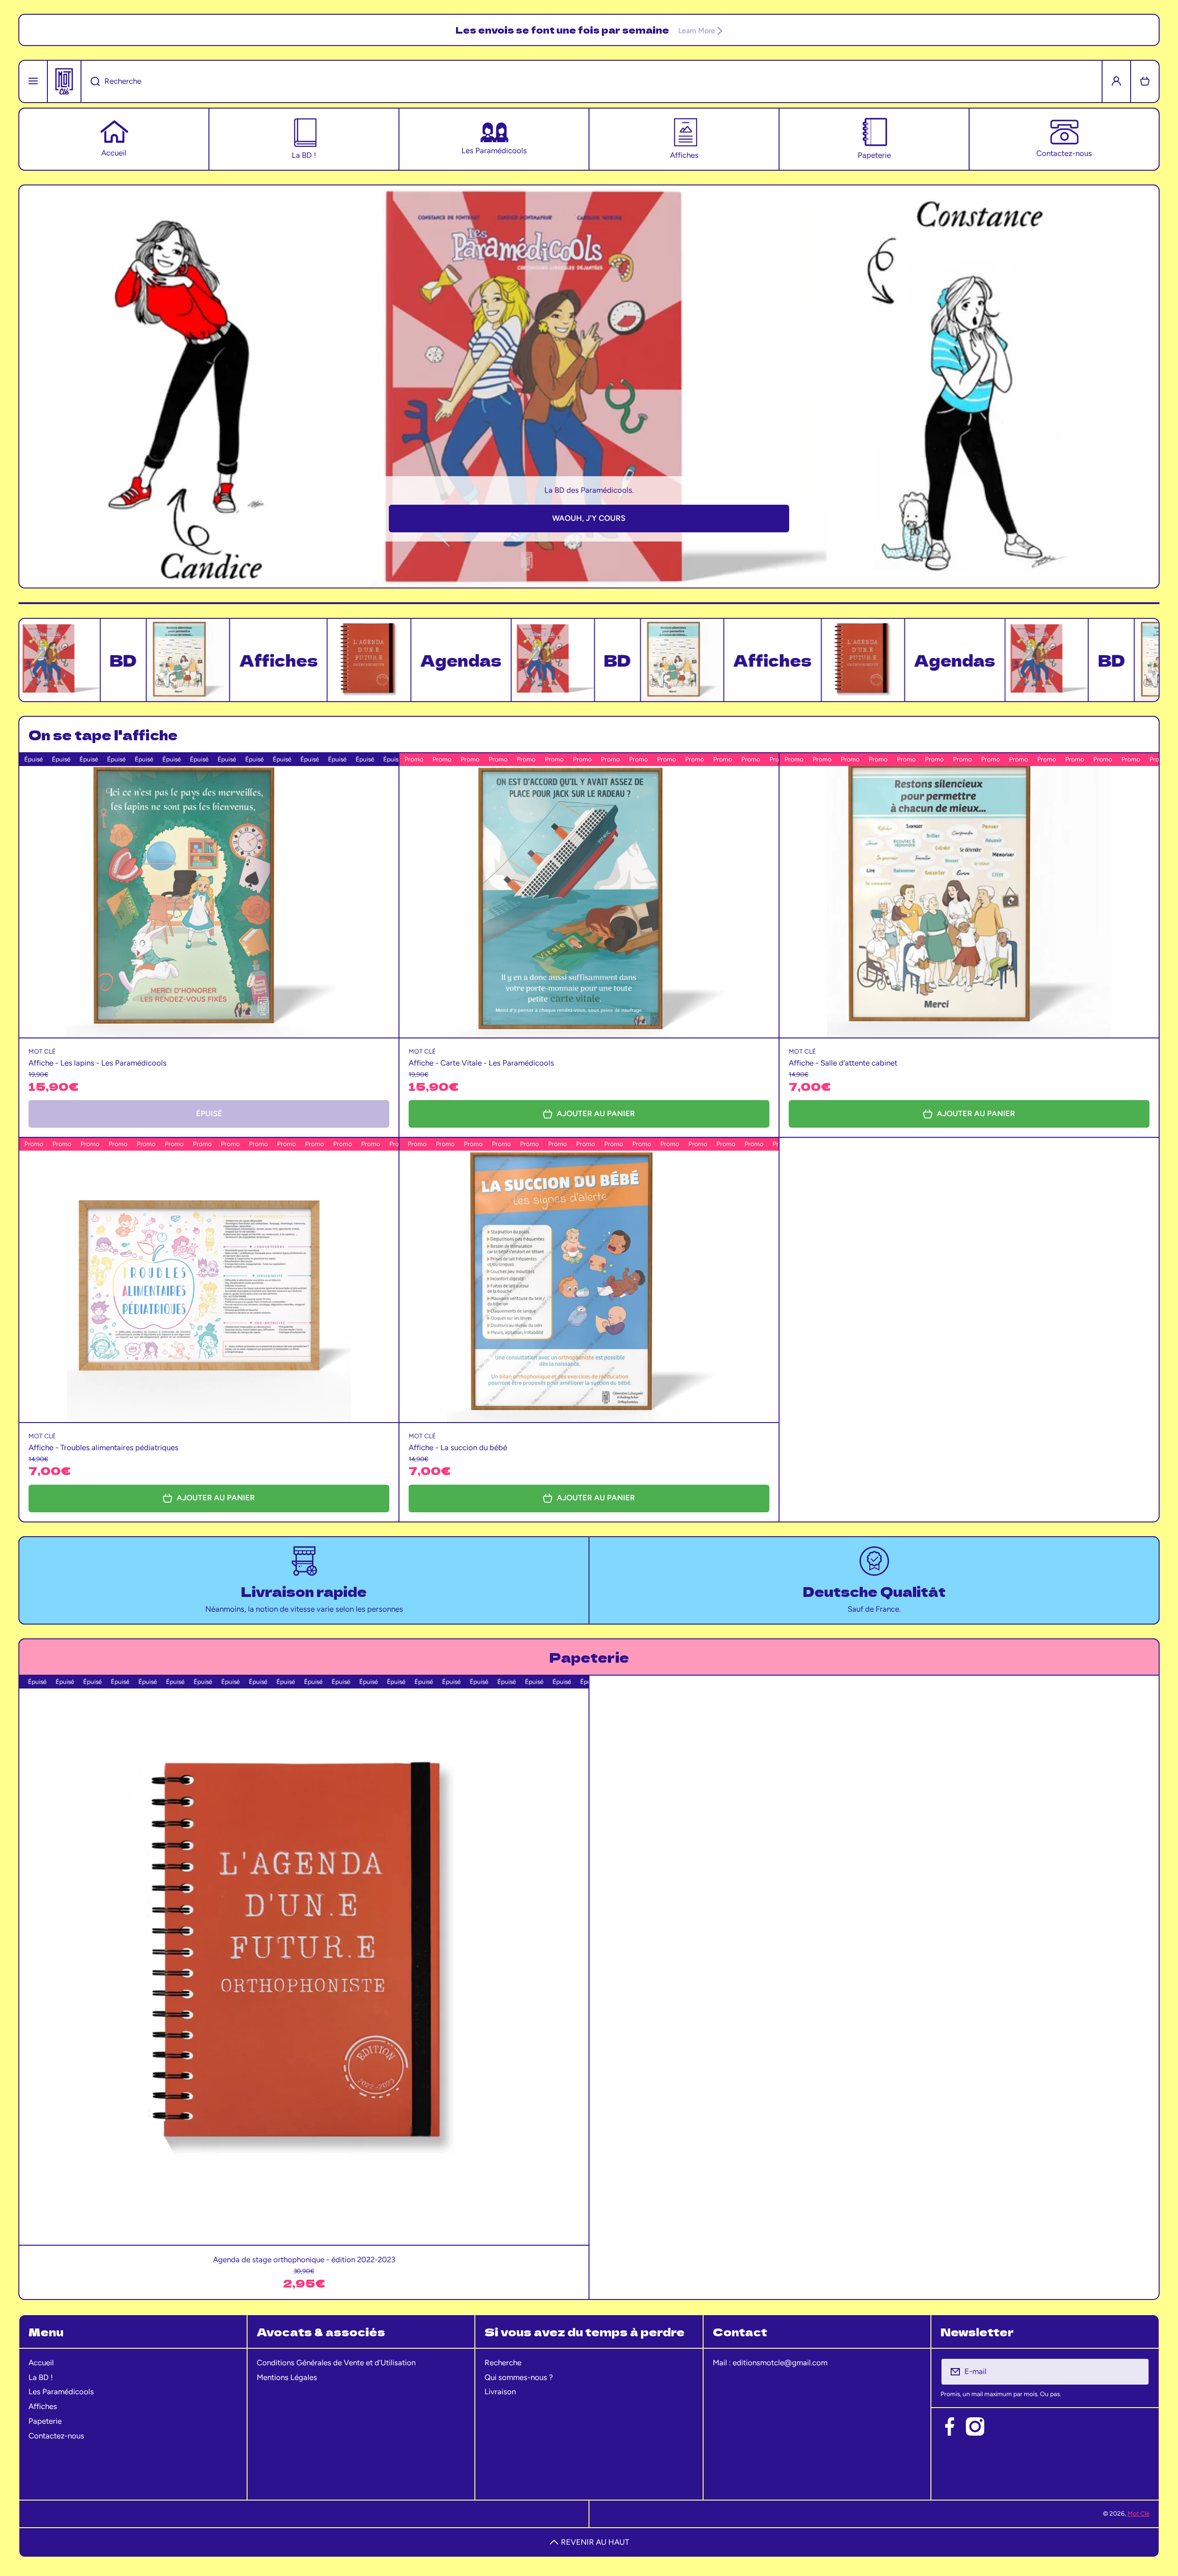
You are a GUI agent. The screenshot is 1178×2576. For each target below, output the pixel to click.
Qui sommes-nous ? (519, 2377)
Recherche (503, 2363)
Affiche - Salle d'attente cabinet (843, 1063)
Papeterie (45, 2421)
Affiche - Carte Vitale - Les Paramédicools (481, 1063)
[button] (1145, 81)
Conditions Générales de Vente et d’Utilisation (336, 2363)
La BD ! (41, 2377)
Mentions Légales (287, 2377)
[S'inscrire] (1136, 2372)
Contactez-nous (56, 2436)
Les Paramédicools (61, 2392)
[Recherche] (90, 81)
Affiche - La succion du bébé (458, 1447)
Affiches (43, 2406)
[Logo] (64, 81)
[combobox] (592, 81)
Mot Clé (1138, 2513)
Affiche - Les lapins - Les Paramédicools (98, 1063)
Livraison (500, 2392)
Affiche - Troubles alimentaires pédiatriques (104, 1447)
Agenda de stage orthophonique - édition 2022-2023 (304, 2259)
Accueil (41, 2363)
